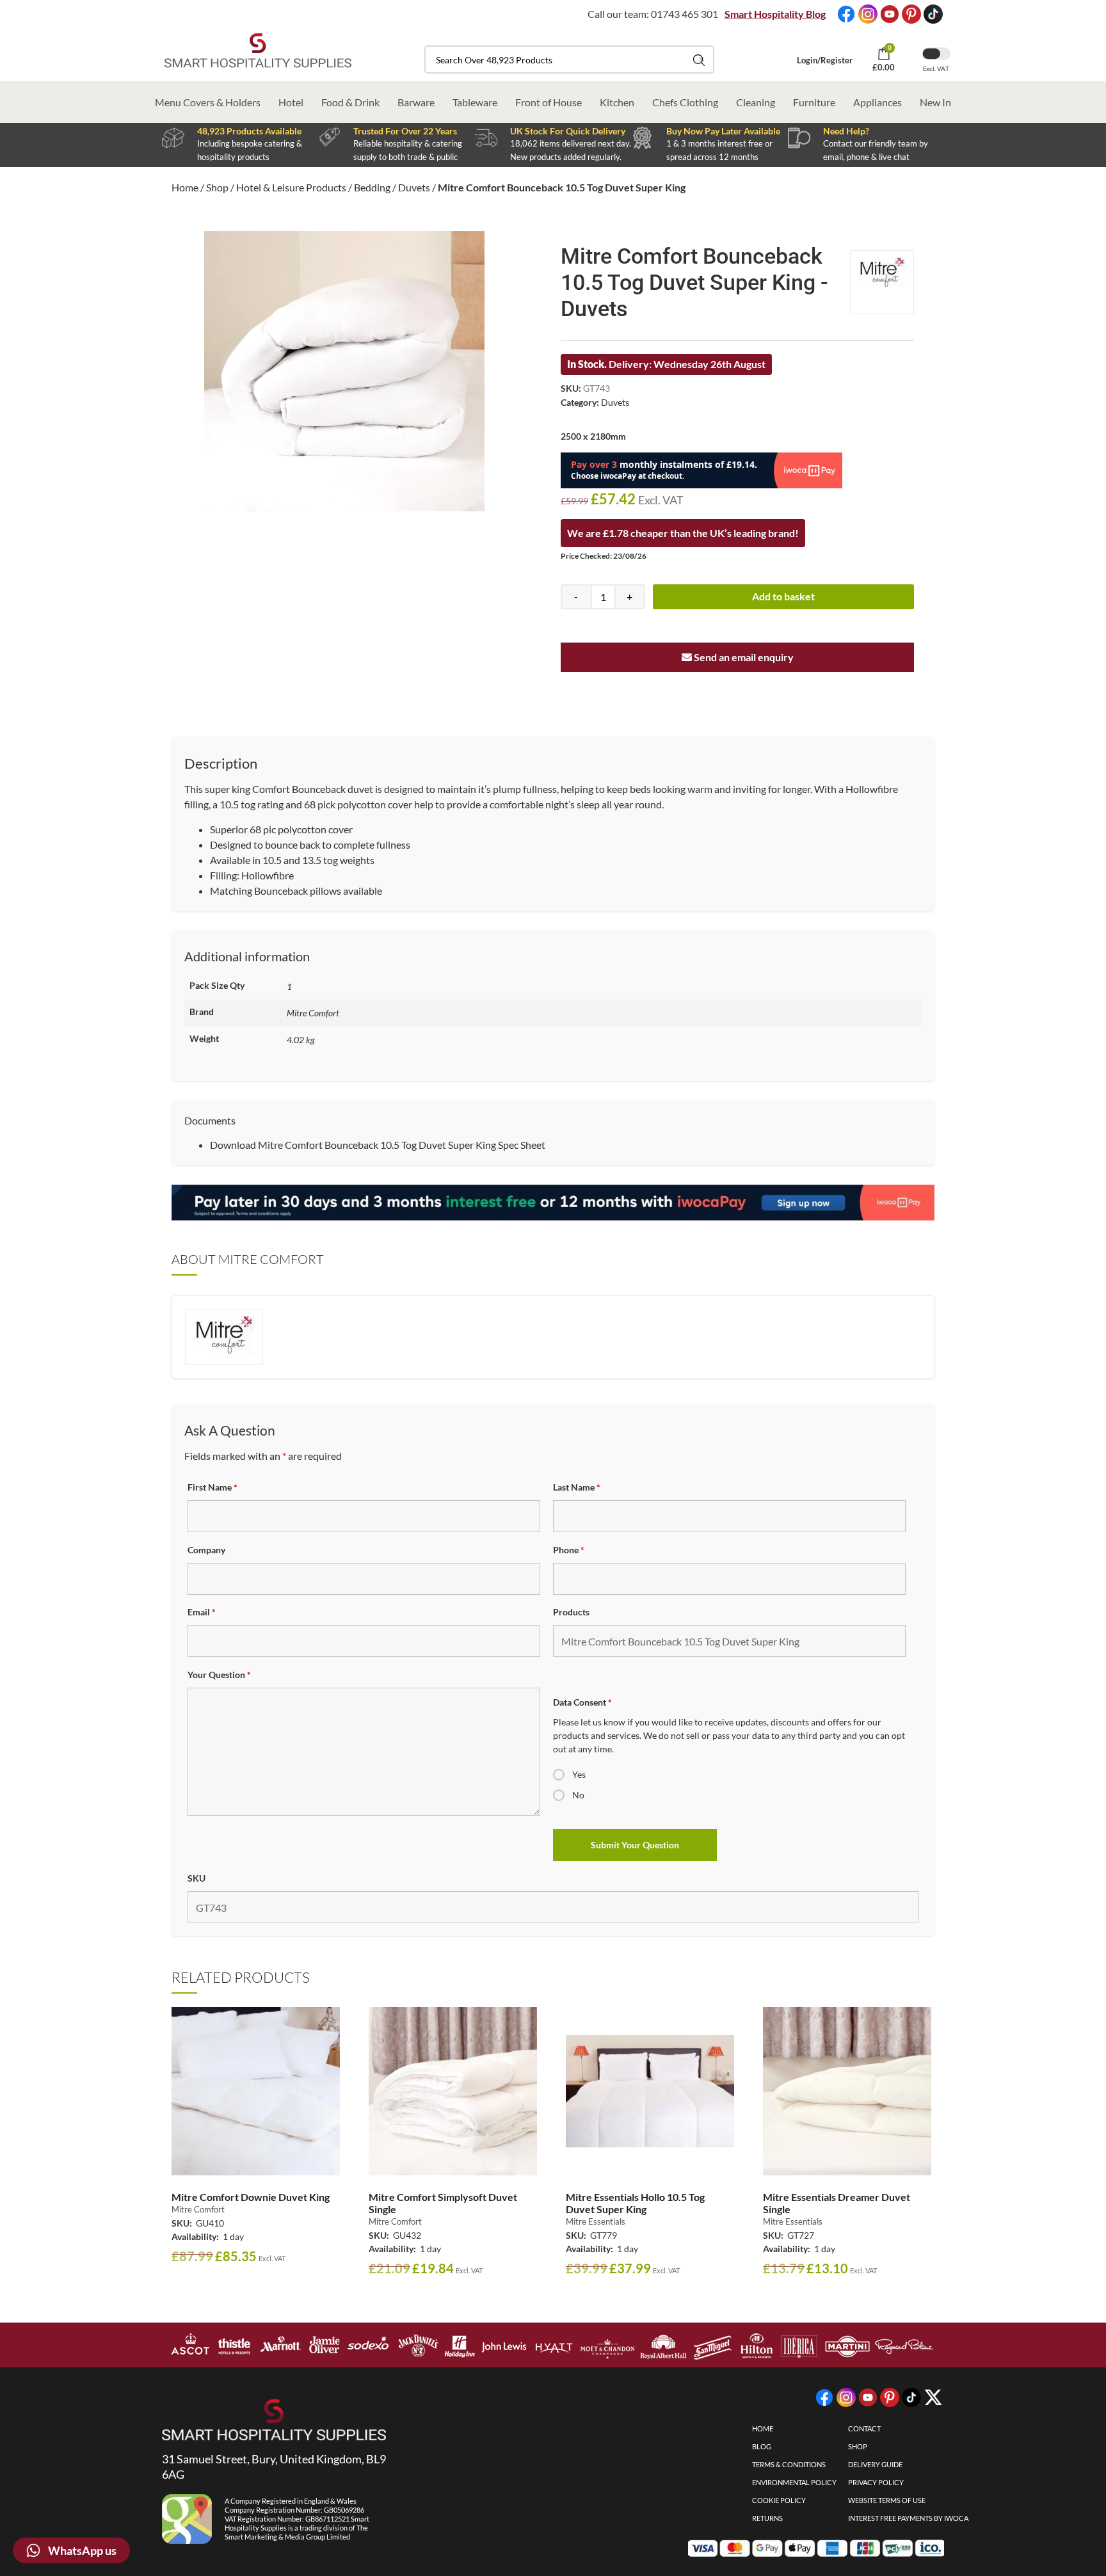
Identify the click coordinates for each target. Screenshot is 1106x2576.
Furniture (814, 102)
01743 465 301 (685, 14)
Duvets (414, 187)
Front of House (549, 102)
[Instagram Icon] (868, 14)
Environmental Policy (794, 2482)
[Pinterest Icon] (911, 14)
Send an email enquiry (743, 657)
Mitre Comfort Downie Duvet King (251, 2197)
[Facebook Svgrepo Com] (846, 14)
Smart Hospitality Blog (775, 14)
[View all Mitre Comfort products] (882, 282)
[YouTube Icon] (890, 14)
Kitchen (617, 102)
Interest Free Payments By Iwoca (908, 2518)
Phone (569, 1550)
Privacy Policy (876, 2482)
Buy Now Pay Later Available (723, 131)
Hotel (291, 102)
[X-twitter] (933, 2397)
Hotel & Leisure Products (291, 187)
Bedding (372, 187)
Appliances (878, 102)
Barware (416, 102)
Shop (217, 187)
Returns (767, 2518)
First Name (212, 1487)
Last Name (577, 1487)
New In (935, 102)
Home (185, 187)
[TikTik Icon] (933, 14)
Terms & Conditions (789, 2464)
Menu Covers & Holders (208, 102)
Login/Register (825, 60)
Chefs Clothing (685, 102)
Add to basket (783, 596)
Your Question (219, 1675)
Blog (762, 2446)
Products (571, 1612)
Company (206, 1550)
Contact (864, 2428)
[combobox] (569, 60)
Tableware (475, 102)
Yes (579, 1774)
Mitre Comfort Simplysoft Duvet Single (443, 2203)
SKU (196, 1878)
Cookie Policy (779, 2500)
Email (202, 1612)
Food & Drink (350, 102)
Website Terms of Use (887, 2500)
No (578, 1795)
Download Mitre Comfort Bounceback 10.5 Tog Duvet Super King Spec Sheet (378, 1145)
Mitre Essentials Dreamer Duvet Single (837, 2203)
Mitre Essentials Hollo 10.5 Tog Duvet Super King (635, 2203)
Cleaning (756, 102)
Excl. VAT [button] (936, 68)
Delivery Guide (875, 2464)
